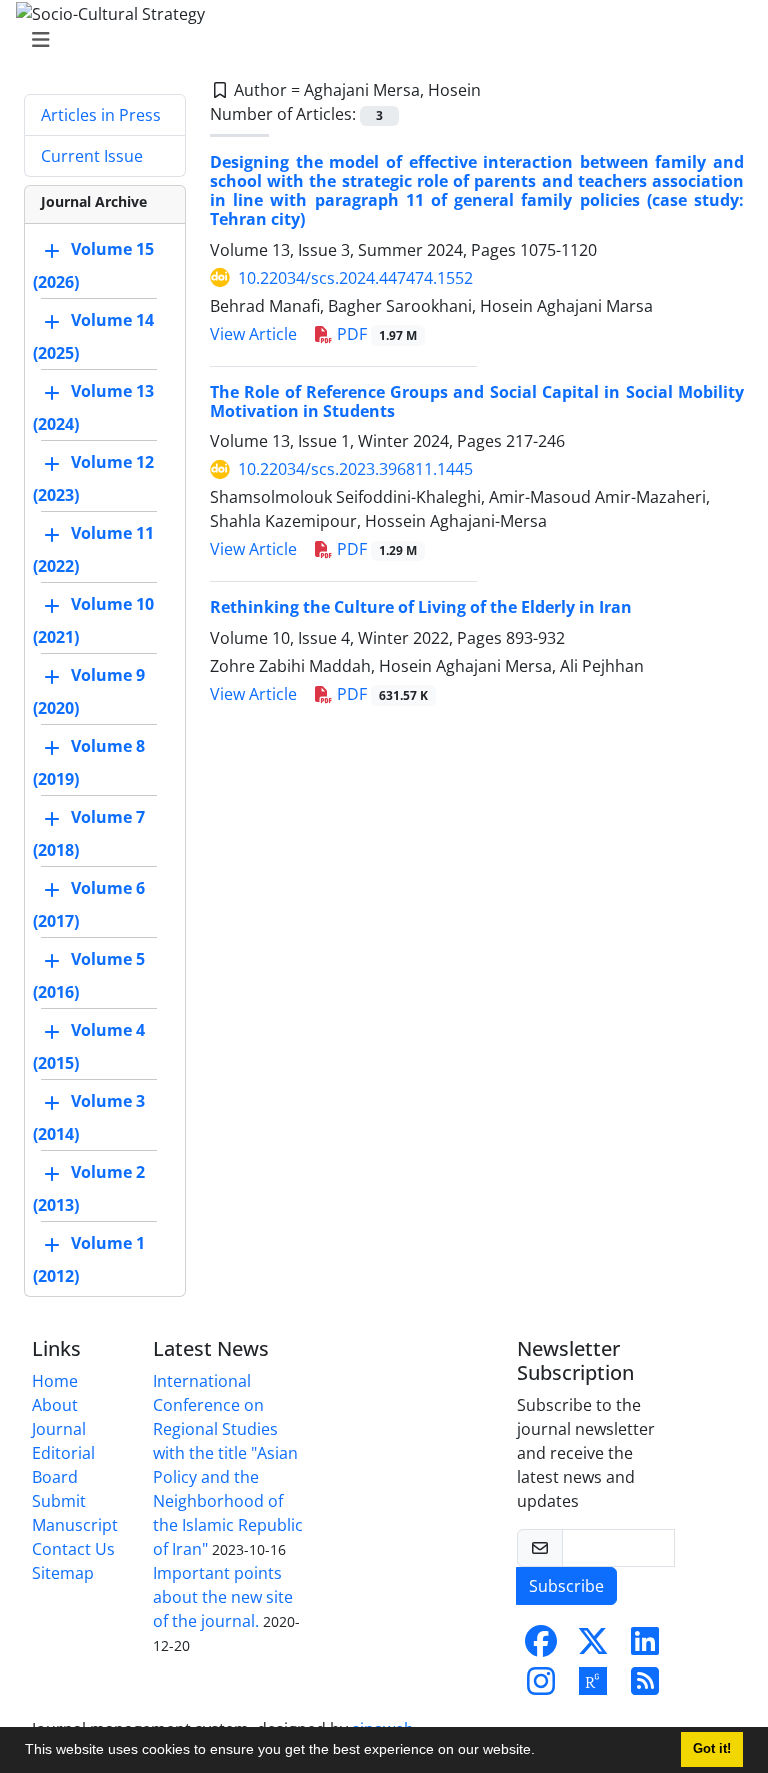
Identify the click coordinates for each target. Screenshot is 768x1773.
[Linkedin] (645, 1647)
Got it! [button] (712, 1749)
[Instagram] (541, 1687)
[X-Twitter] (593, 1647)
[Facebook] (541, 1647)
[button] (542, 1752)
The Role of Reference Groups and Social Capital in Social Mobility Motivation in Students (477, 401)
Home (55, 1381)
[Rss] (645, 1687)
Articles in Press (101, 115)
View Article (253, 334)
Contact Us (73, 1549)
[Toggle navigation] (378, 40)
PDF (375, 334)
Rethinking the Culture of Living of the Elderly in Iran (421, 607)
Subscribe (566, 1586)
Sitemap (63, 1573)
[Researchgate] (593, 1687)
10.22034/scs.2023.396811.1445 (355, 469)
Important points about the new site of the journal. (223, 1597)
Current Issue (92, 156)
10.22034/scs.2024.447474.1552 (355, 278)
